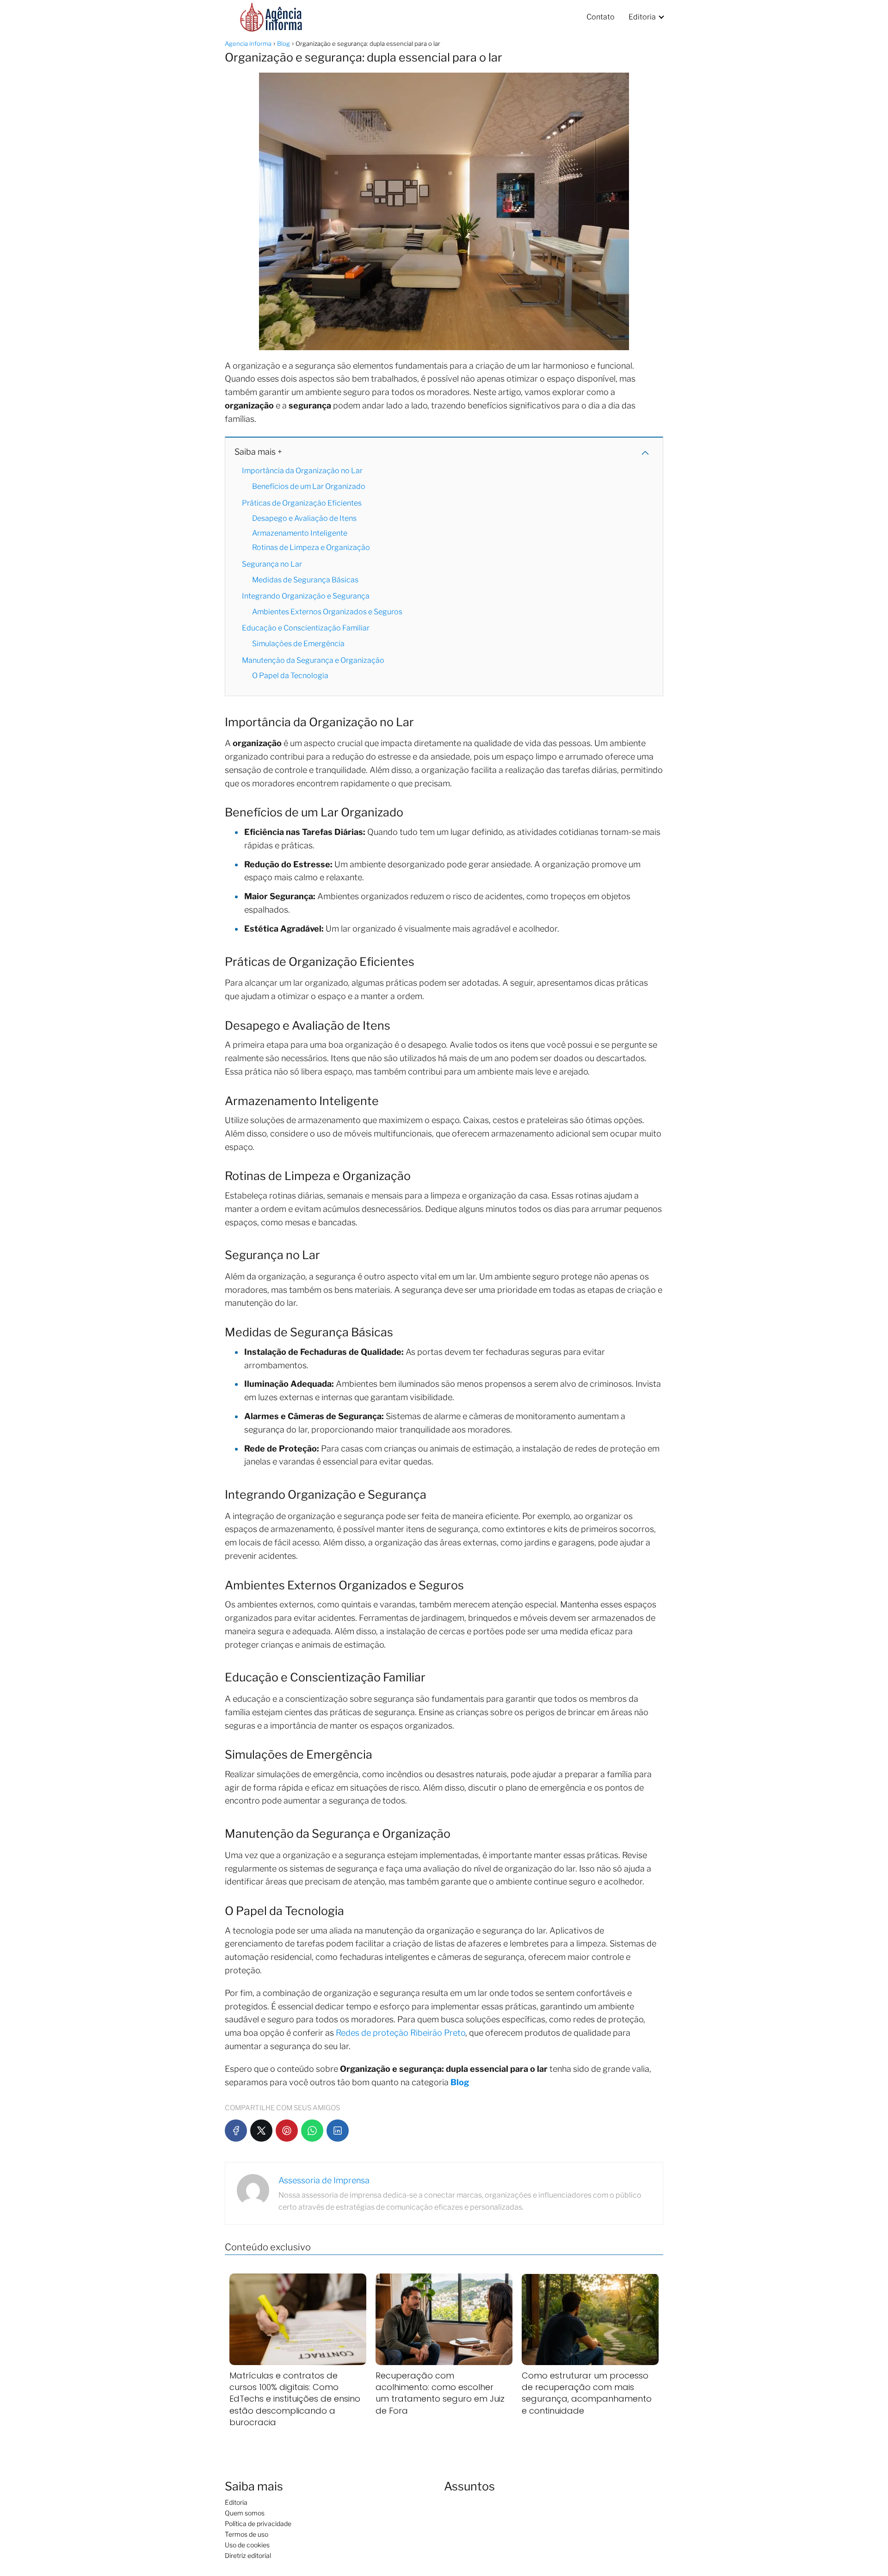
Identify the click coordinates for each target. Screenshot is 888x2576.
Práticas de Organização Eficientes (302, 503)
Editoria (642, 17)
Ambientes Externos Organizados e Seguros (327, 612)
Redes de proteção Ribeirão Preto (401, 2033)
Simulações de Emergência (298, 644)
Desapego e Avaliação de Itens (304, 518)
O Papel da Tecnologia (290, 676)
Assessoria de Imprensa (324, 2180)
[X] (261, 2131)
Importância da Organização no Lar (302, 471)
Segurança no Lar (272, 564)
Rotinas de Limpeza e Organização (311, 547)
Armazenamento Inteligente (300, 533)
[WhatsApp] (312, 2131)
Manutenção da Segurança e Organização (313, 660)
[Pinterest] (287, 2131)
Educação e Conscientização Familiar (306, 628)
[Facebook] (236, 2131)
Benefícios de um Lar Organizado (309, 486)
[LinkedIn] (338, 2131)
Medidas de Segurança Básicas (305, 580)
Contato (601, 17)
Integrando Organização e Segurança (306, 596)
